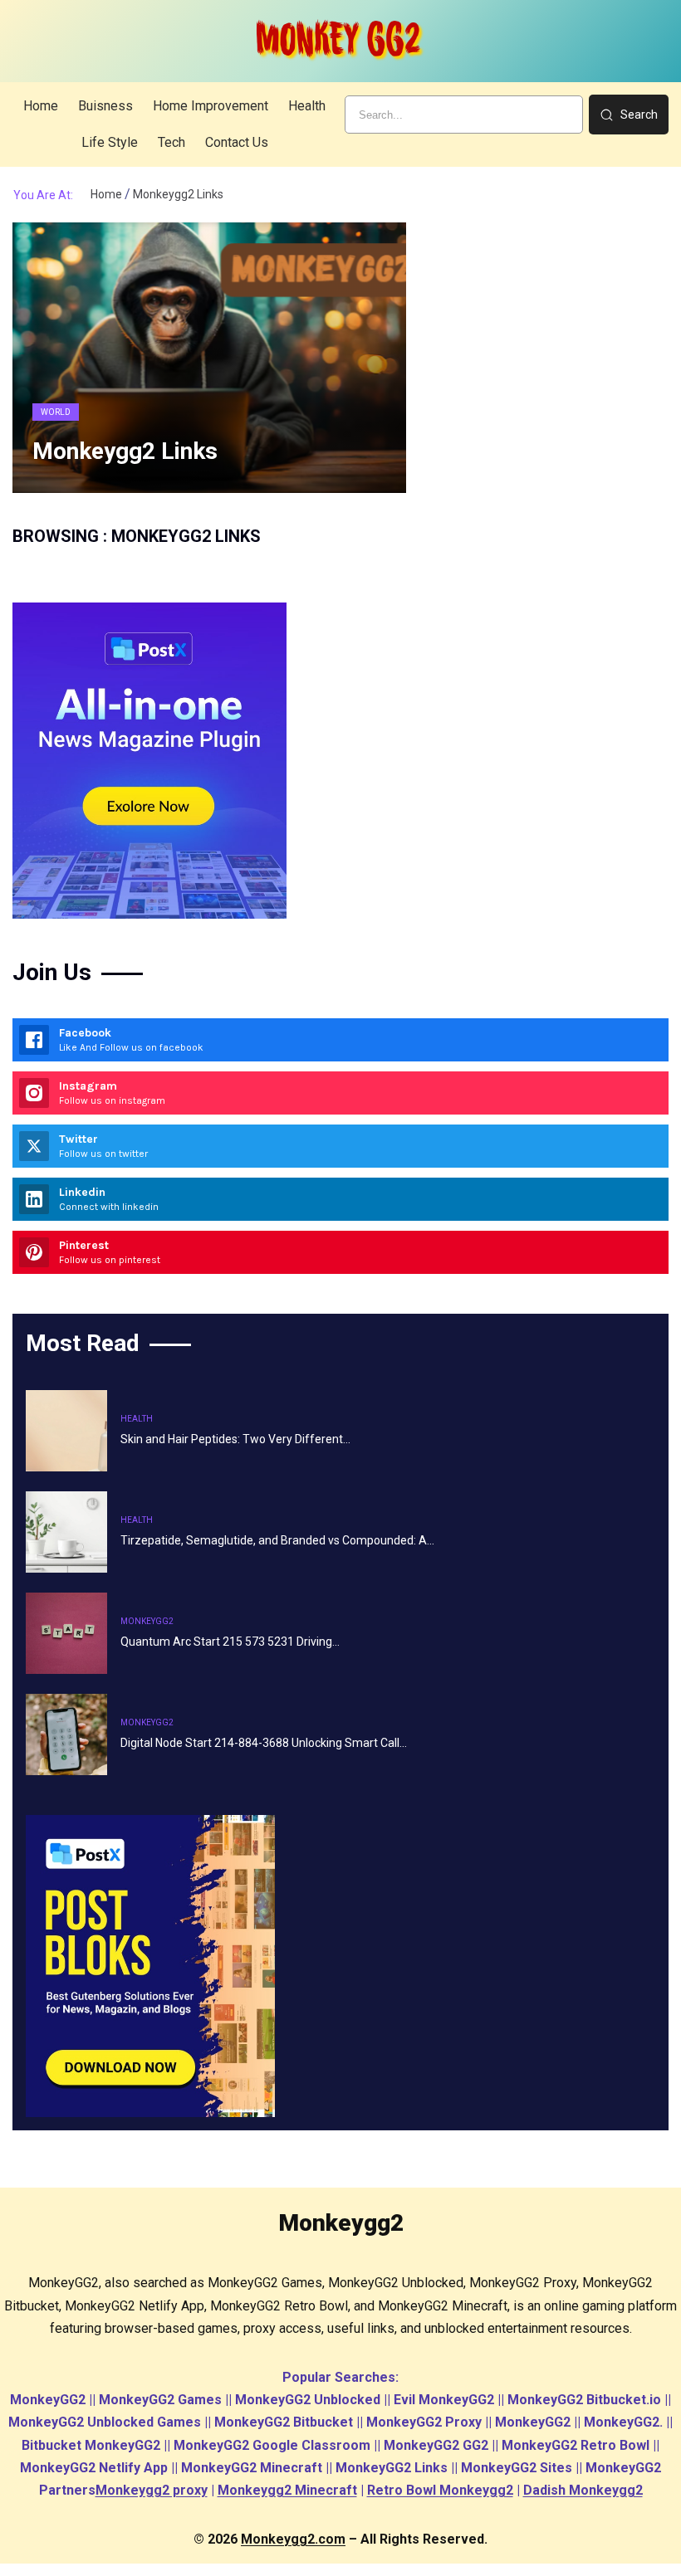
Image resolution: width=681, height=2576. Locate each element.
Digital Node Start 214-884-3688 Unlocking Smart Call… (264, 1743)
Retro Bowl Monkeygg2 (440, 2490)
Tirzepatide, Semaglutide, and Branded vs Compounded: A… (277, 1540)
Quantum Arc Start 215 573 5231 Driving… (230, 1642)
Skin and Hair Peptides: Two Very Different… (235, 1439)
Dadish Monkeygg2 (583, 2490)
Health (137, 1419)
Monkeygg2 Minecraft (287, 2490)
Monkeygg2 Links (125, 451)
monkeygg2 (147, 1621)
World (56, 412)
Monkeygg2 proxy (152, 2490)
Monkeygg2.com (293, 2539)
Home (106, 194)
